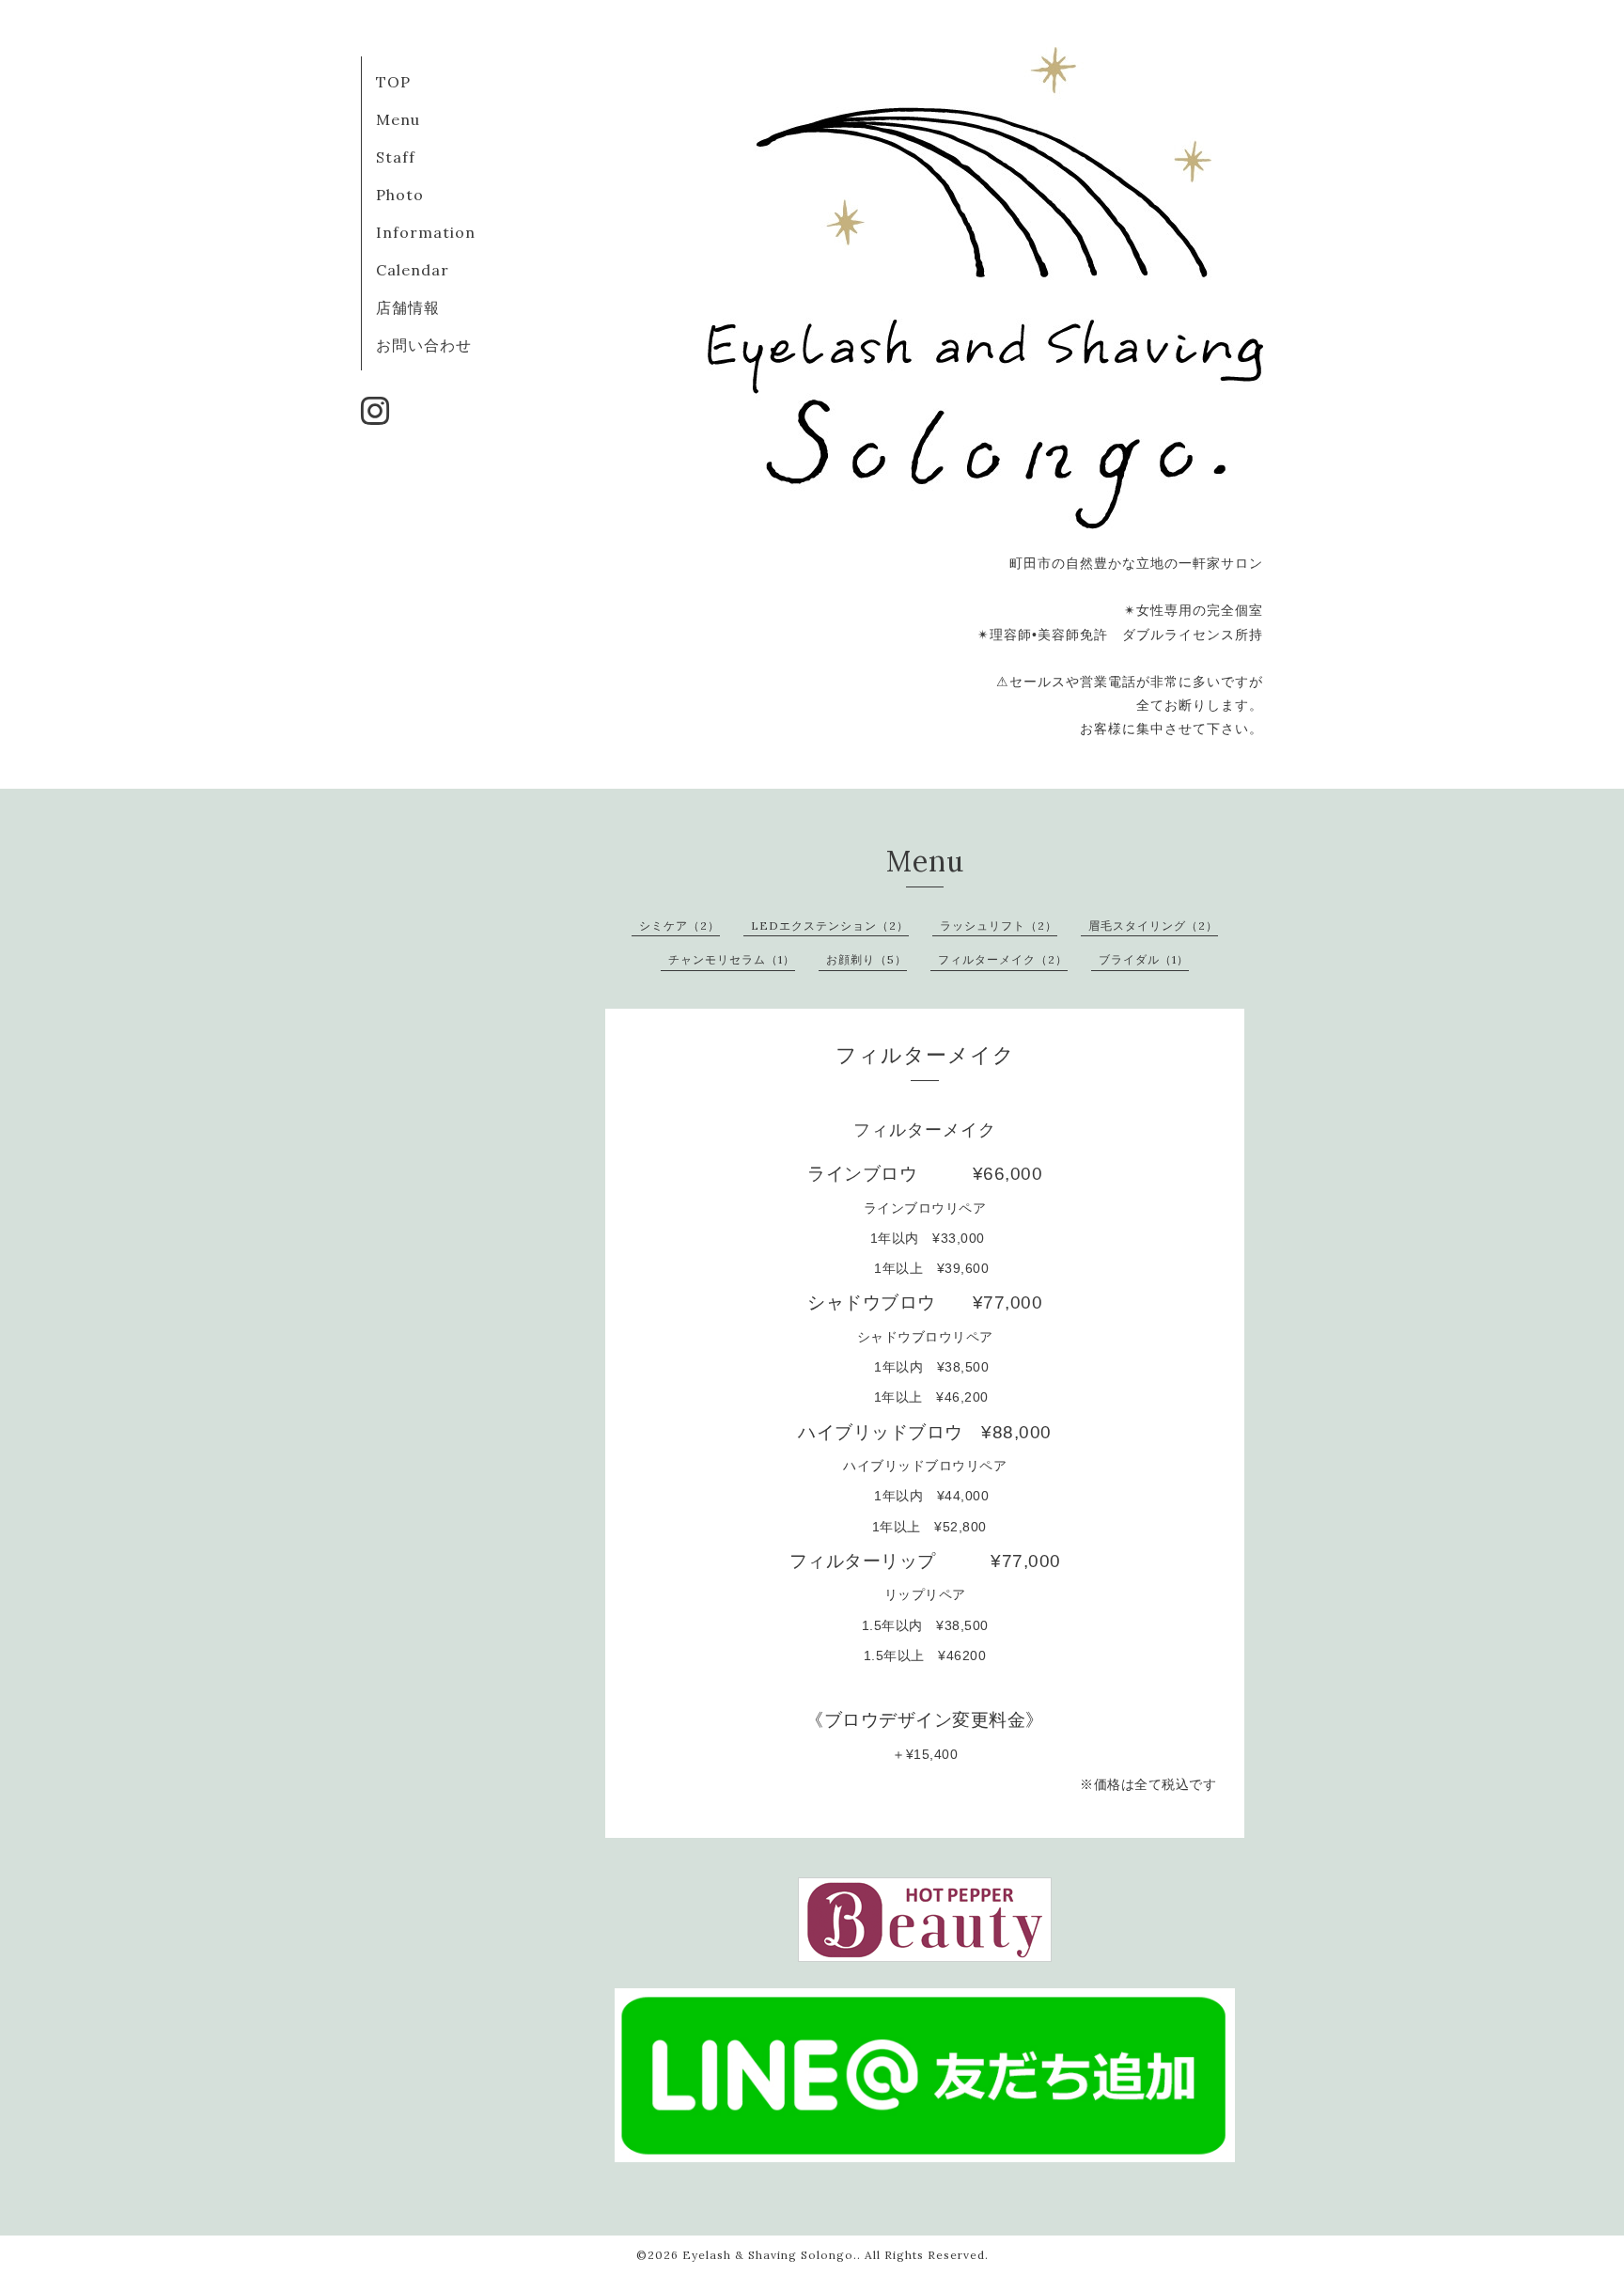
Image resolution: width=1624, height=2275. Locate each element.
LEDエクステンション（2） (830, 926)
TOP (393, 82)
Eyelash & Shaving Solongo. (770, 2255)
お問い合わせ (424, 345)
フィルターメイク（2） (1003, 959)
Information (426, 232)
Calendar (413, 270)
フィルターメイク (925, 1130)
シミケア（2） (679, 926)
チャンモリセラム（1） (732, 959)
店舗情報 (408, 307)
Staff (396, 157)
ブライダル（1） (1144, 959)
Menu (398, 119)
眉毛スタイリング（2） (1153, 926)
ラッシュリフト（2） (999, 926)
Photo (400, 195)
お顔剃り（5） (867, 959)
